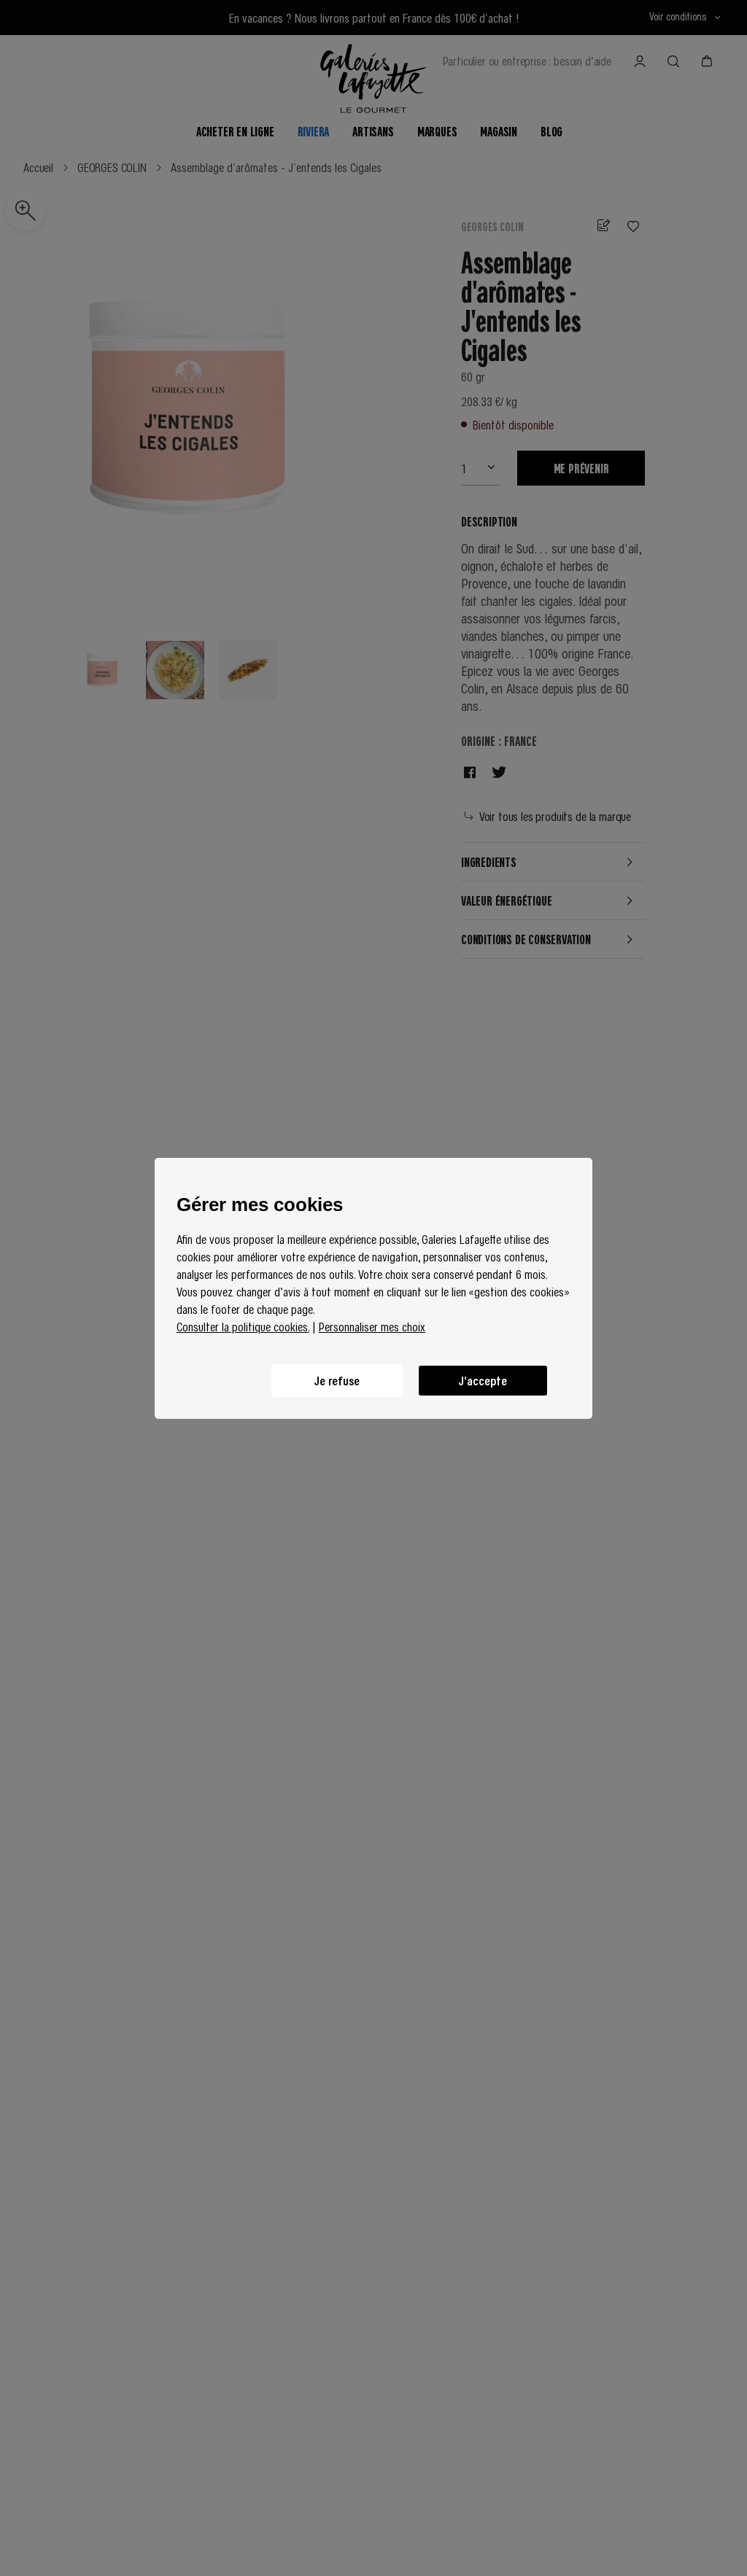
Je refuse (337, 1380)
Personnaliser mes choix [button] (372, 1326)
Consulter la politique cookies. (243, 1326)
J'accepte (483, 1380)
